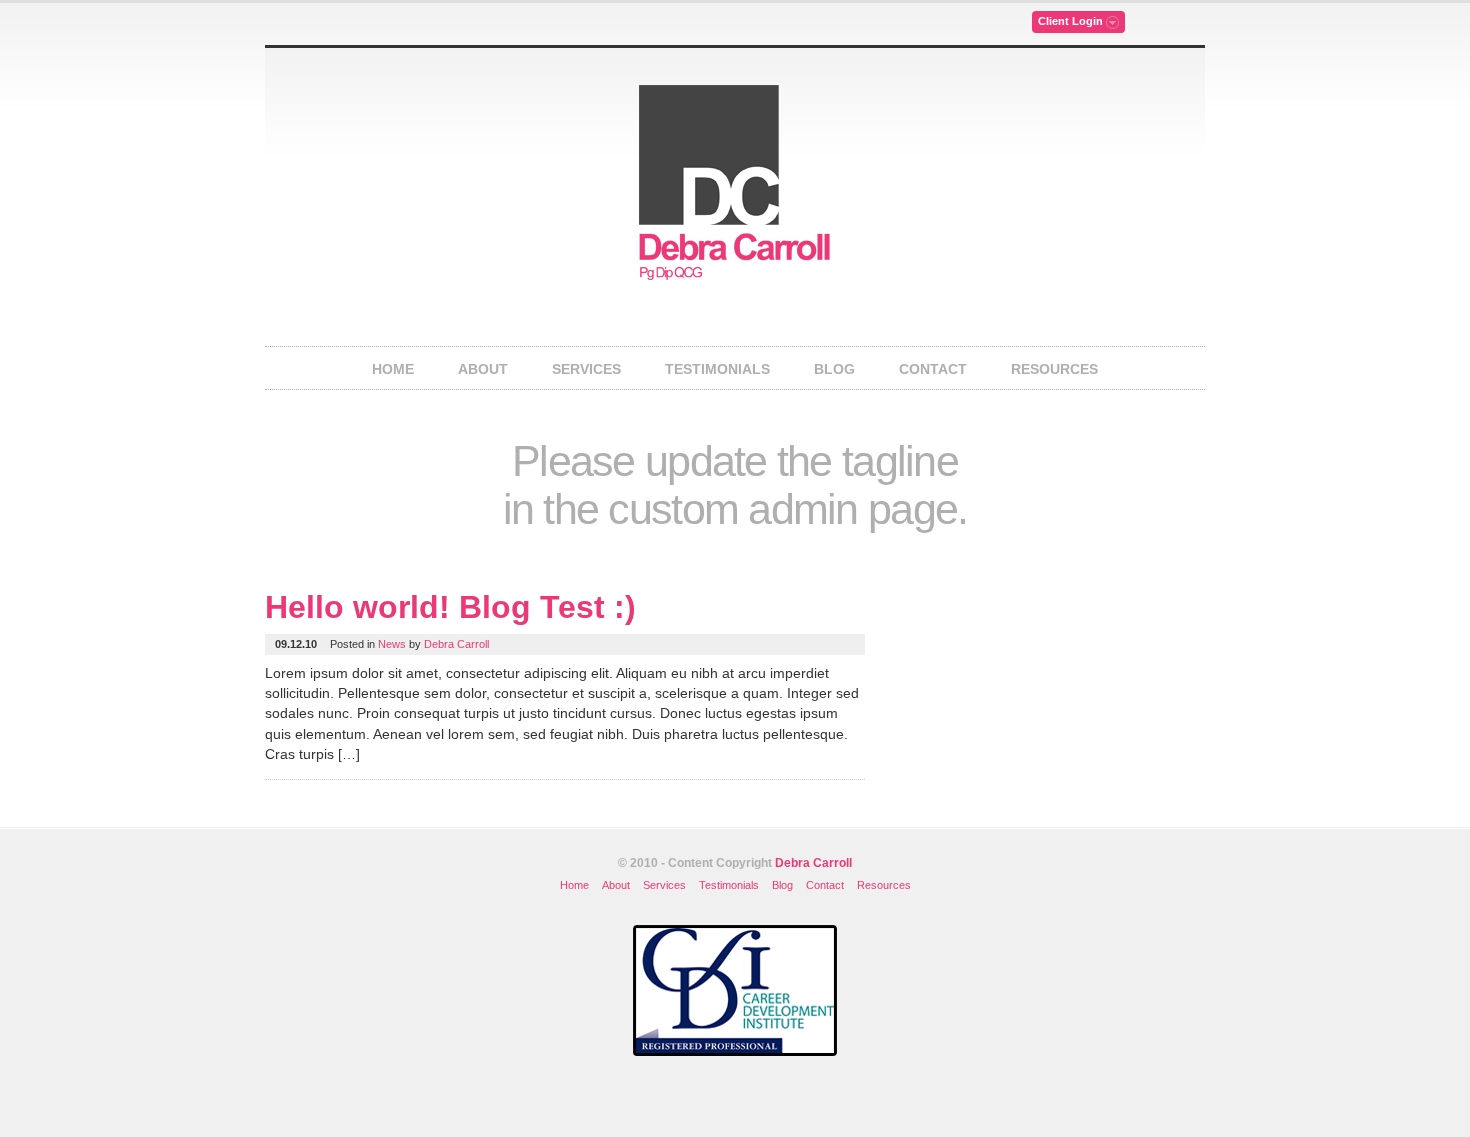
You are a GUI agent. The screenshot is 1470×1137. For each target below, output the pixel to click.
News (392, 644)
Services (586, 369)
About (483, 369)
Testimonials (717, 369)
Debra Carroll (456, 644)
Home (393, 369)
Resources (1054, 369)
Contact (933, 369)
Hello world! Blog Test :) (450, 607)
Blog (834, 369)
